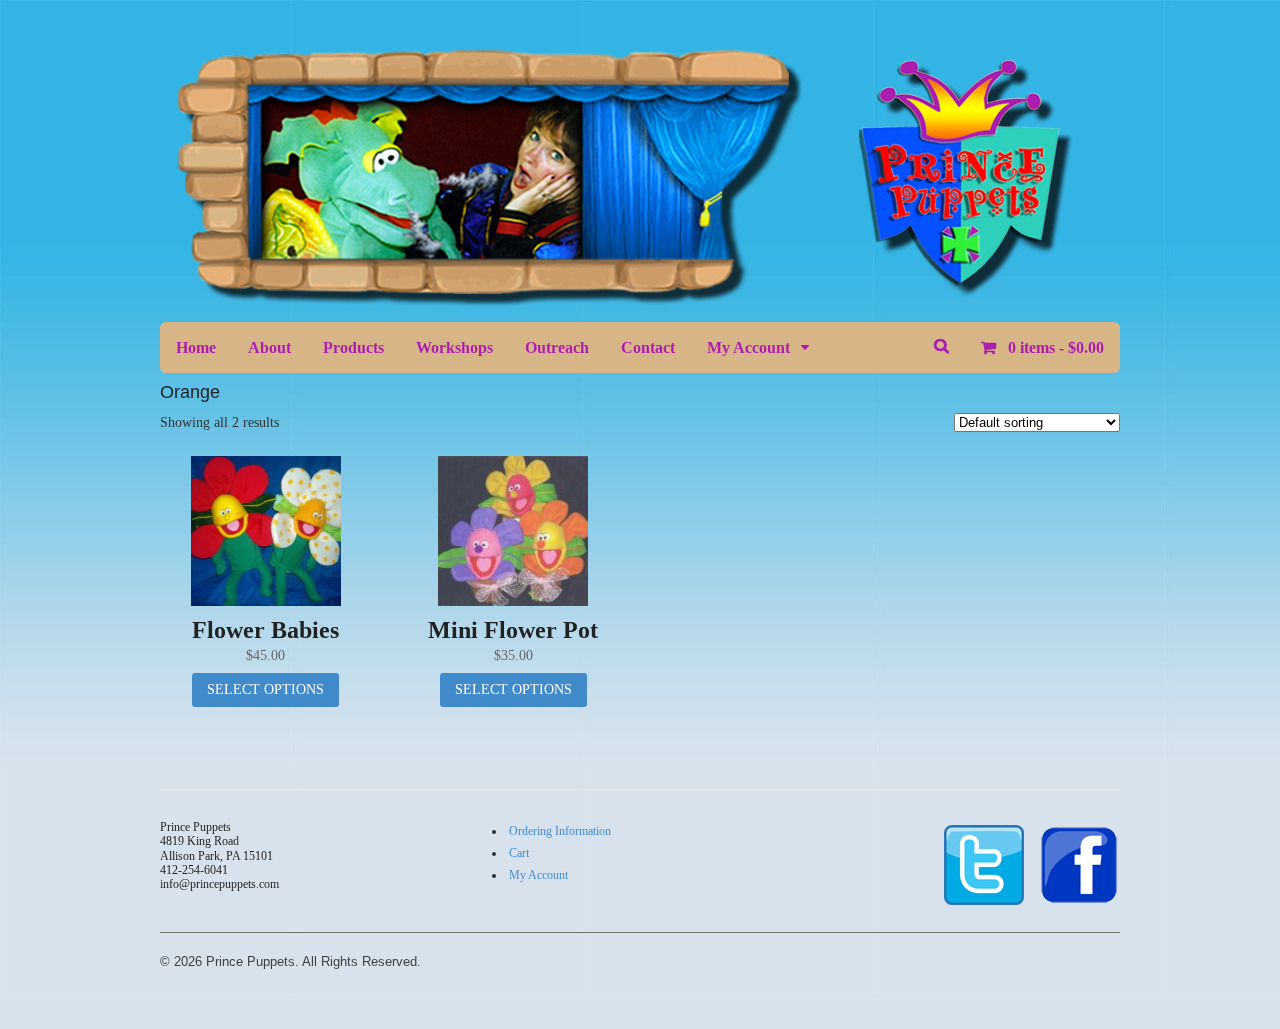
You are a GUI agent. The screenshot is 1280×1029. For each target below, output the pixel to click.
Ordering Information (560, 831)
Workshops (454, 347)
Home (196, 347)
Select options (265, 689)
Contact (648, 347)
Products (353, 347)
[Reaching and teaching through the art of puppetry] (637, 296)
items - (1056, 347)
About (269, 347)
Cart (519, 853)
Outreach (557, 347)
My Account (748, 347)
